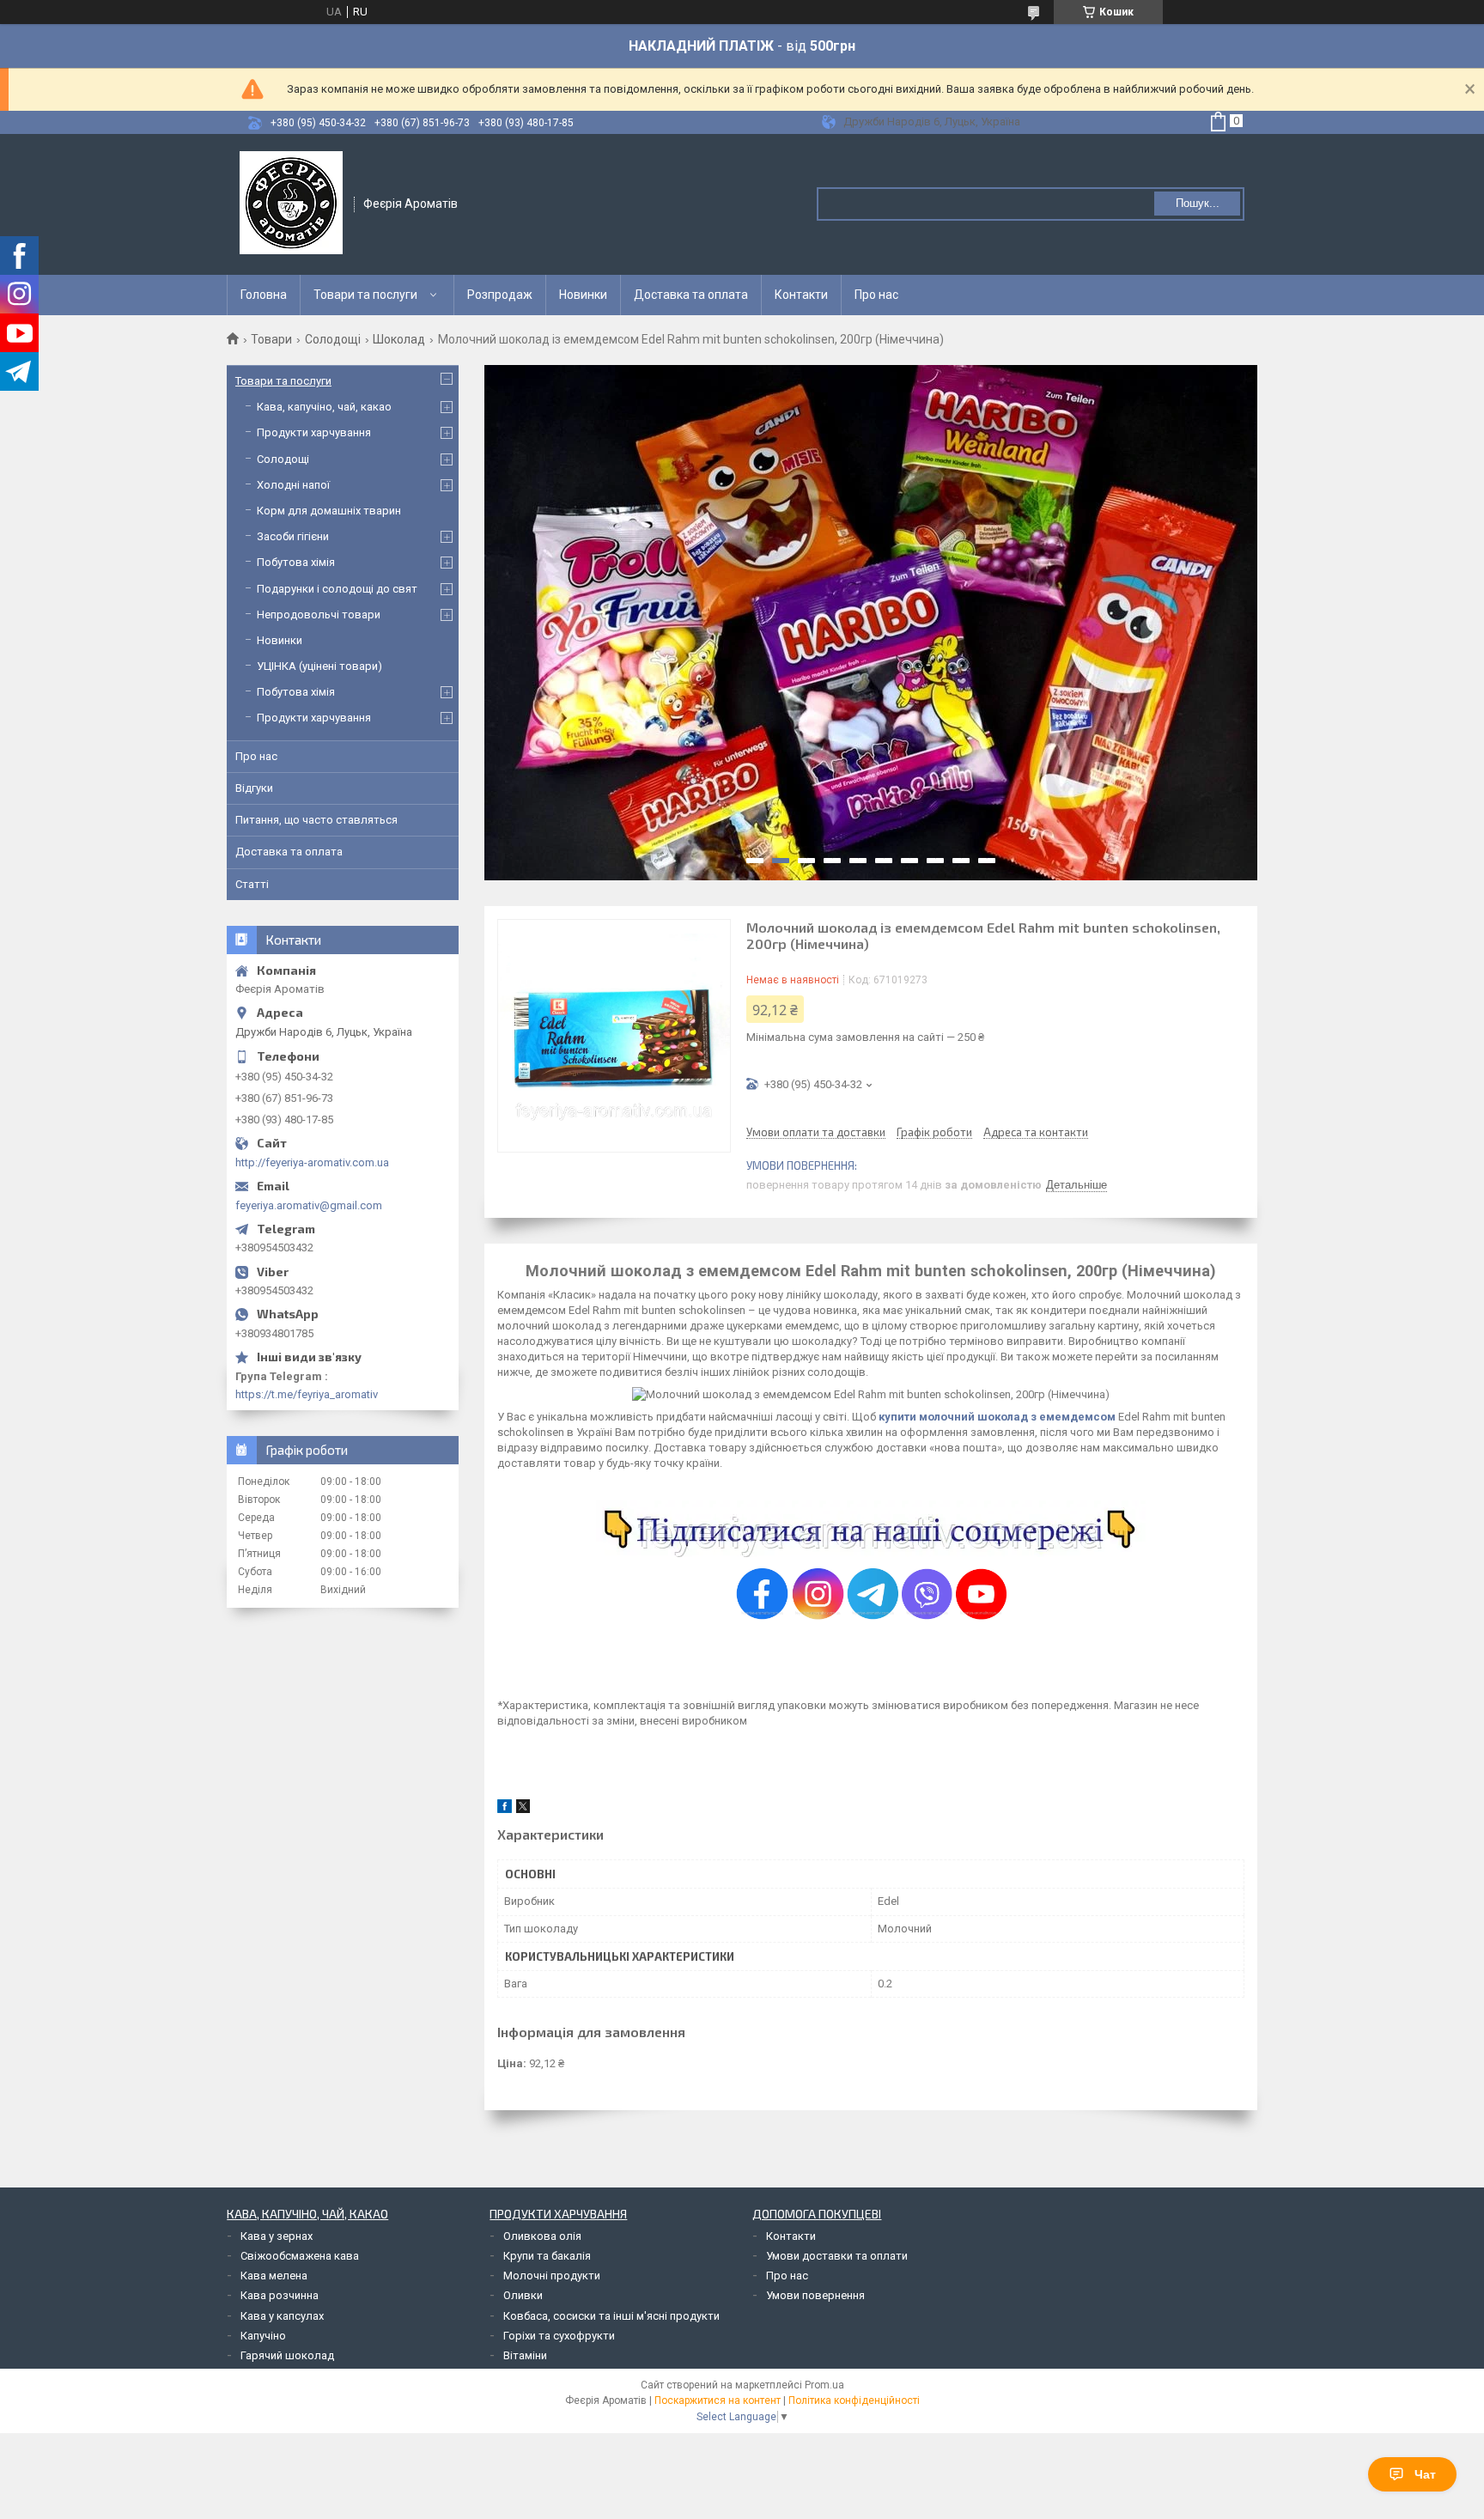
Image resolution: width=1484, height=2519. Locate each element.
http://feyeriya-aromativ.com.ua (312, 1162)
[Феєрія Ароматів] (291, 203)
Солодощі (333, 339)
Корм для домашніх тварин (329, 511)
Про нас (876, 295)
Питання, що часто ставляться (316, 820)
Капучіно (263, 2336)
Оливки (523, 2295)
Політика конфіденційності (854, 2400)
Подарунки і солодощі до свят (337, 589)
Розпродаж (500, 295)
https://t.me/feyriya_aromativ (307, 1394)
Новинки (583, 295)
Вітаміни (525, 2355)
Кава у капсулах (282, 2316)
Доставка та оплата (691, 295)
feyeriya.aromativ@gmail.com (309, 1205)
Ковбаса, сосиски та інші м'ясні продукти (611, 2316)
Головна (264, 295)
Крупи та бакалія (547, 2256)
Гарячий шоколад (287, 2355)
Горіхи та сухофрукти (559, 2336)
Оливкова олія (542, 2236)
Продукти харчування (314, 432)
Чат (1425, 2474)
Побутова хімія (296, 562)
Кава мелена (274, 2276)
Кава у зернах (277, 2236)
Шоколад (399, 339)
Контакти (801, 295)
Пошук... (1198, 203)
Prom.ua (824, 2385)
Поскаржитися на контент (718, 2400)
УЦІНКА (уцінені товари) (319, 666)
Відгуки (254, 788)
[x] (523, 1809)
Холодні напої (293, 485)
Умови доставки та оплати (837, 2256)
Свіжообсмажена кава (300, 2256)
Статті (252, 884)
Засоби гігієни (293, 536)
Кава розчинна (280, 2295)
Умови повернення (815, 2295)
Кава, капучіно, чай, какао (324, 407)
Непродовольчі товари (319, 615)
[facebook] (505, 1809)
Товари (271, 339)
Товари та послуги (365, 295)
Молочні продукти (552, 2276)
